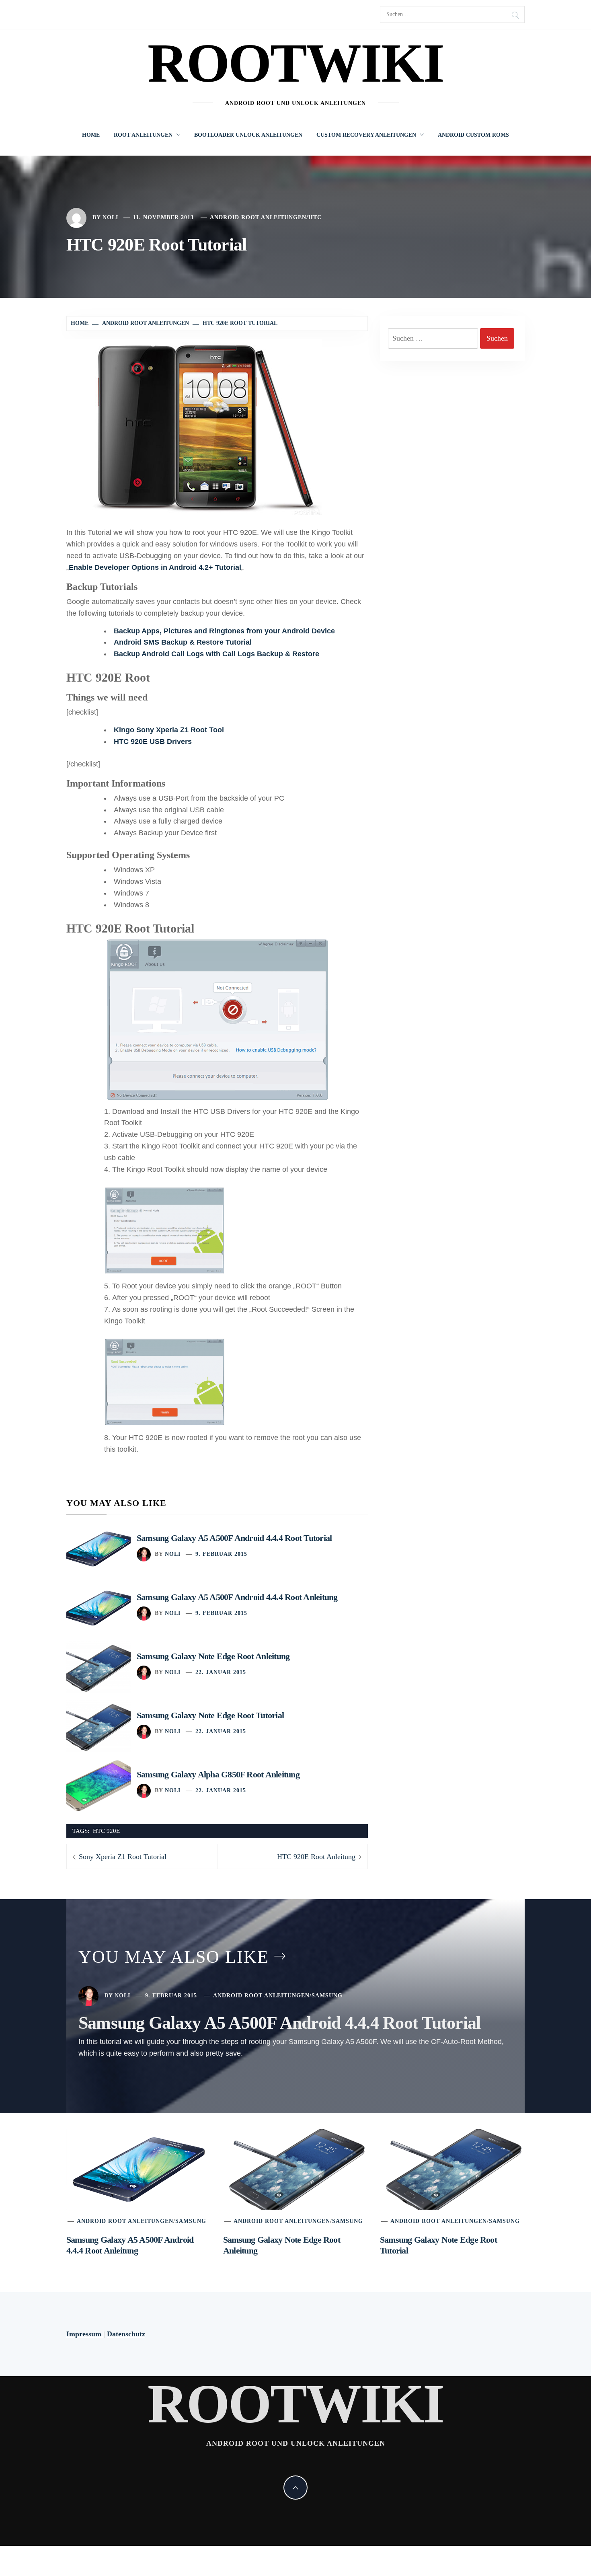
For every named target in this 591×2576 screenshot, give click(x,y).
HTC (315, 217)
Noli (110, 217)
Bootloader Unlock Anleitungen (248, 135)
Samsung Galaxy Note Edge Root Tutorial (210, 1715)
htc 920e (106, 1831)
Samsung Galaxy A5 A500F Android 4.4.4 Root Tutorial (234, 1538)
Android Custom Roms (473, 135)
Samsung (327, 1996)
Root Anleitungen (143, 135)
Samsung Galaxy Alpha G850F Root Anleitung (218, 1774)
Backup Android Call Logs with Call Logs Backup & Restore (216, 654)
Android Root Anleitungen (258, 217)
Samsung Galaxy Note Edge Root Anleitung (213, 1656)
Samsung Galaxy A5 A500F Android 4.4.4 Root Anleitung (237, 1597)
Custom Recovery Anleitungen (366, 135)
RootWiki (296, 63)
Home (91, 135)
